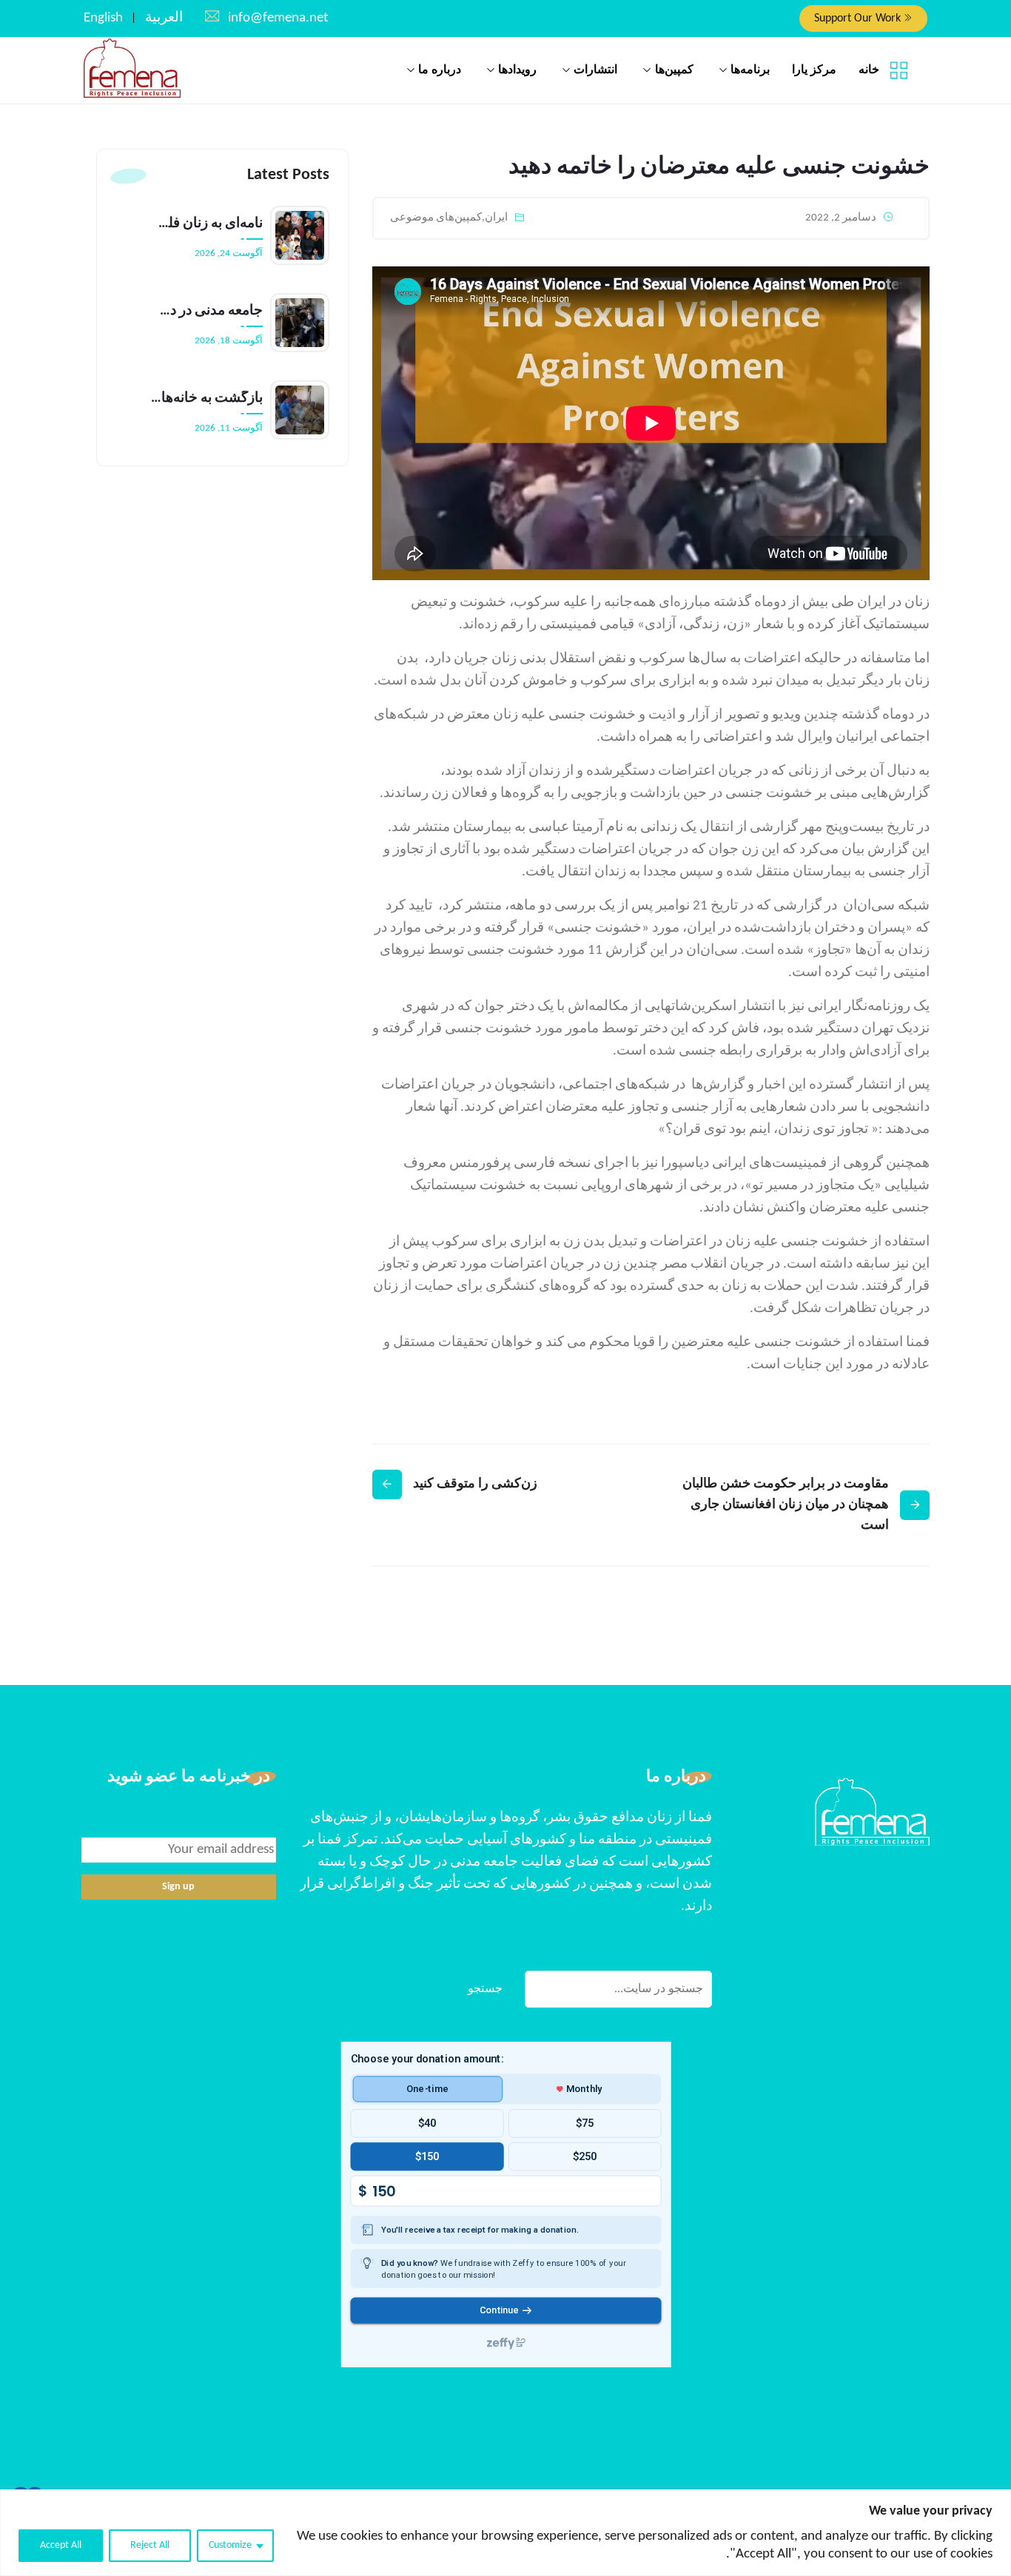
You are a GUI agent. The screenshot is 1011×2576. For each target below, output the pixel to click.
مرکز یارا (814, 70)
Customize (230, 2545)
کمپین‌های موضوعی (436, 218)
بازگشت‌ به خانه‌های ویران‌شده (206, 398)
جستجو (485, 1989)
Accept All (61, 2545)
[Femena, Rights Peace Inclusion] (132, 70)
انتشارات (595, 70)
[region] (505, 2533)
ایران (496, 218)
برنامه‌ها (750, 70)
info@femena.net (278, 18)
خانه (869, 70)
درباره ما (440, 70)
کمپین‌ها (674, 70)
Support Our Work (859, 19)
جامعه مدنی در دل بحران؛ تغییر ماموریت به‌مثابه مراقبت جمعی (206, 311)
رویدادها (517, 70)
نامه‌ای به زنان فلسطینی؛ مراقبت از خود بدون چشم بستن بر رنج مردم (206, 224)
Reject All (150, 2545)
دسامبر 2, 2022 (841, 218)
